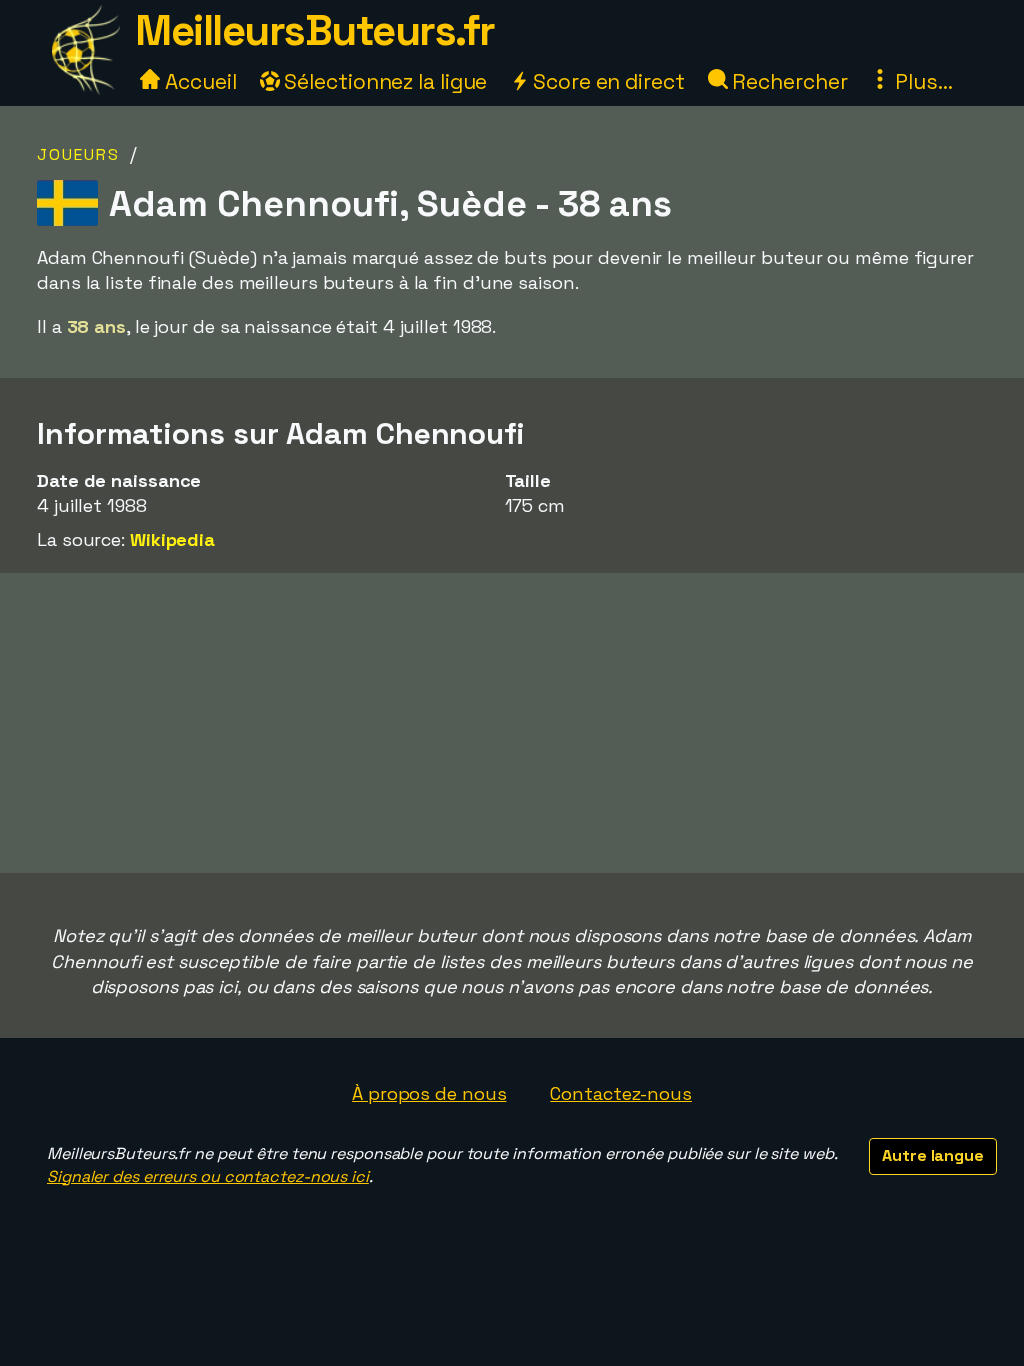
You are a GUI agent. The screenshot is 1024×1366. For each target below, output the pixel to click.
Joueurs (78, 154)
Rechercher (788, 81)
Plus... (921, 81)
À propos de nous (429, 1093)
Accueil (198, 81)
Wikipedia (172, 539)
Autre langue (933, 1155)
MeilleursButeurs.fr (315, 30)
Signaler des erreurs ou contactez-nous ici (208, 1176)
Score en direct (606, 81)
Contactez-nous (621, 1093)
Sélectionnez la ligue (384, 81)
